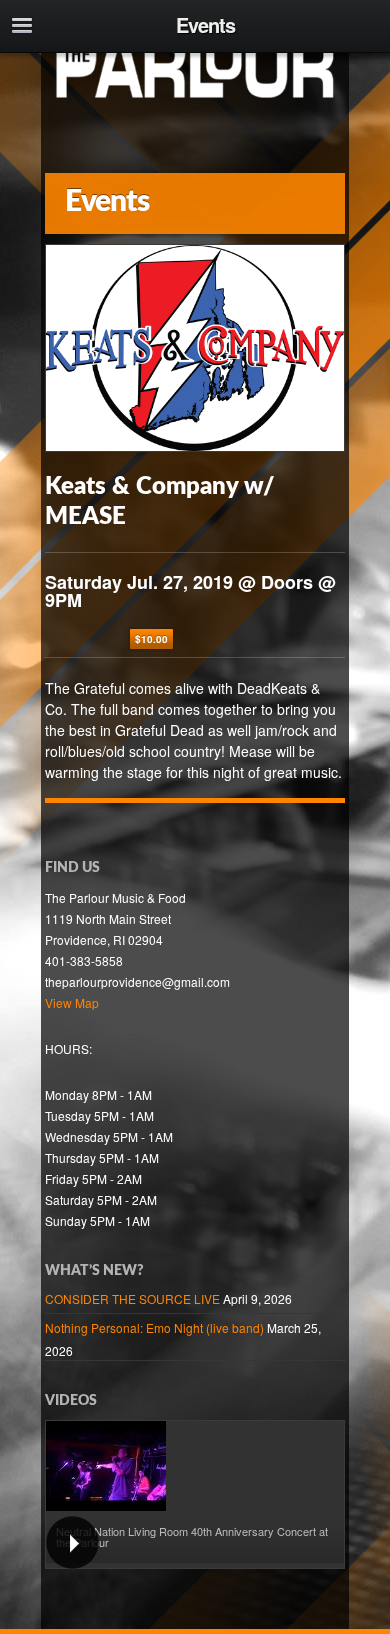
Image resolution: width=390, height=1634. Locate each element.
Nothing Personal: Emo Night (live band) (154, 1327)
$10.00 (151, 639)
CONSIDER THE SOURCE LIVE (132, 1298)
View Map (72, 1002)
